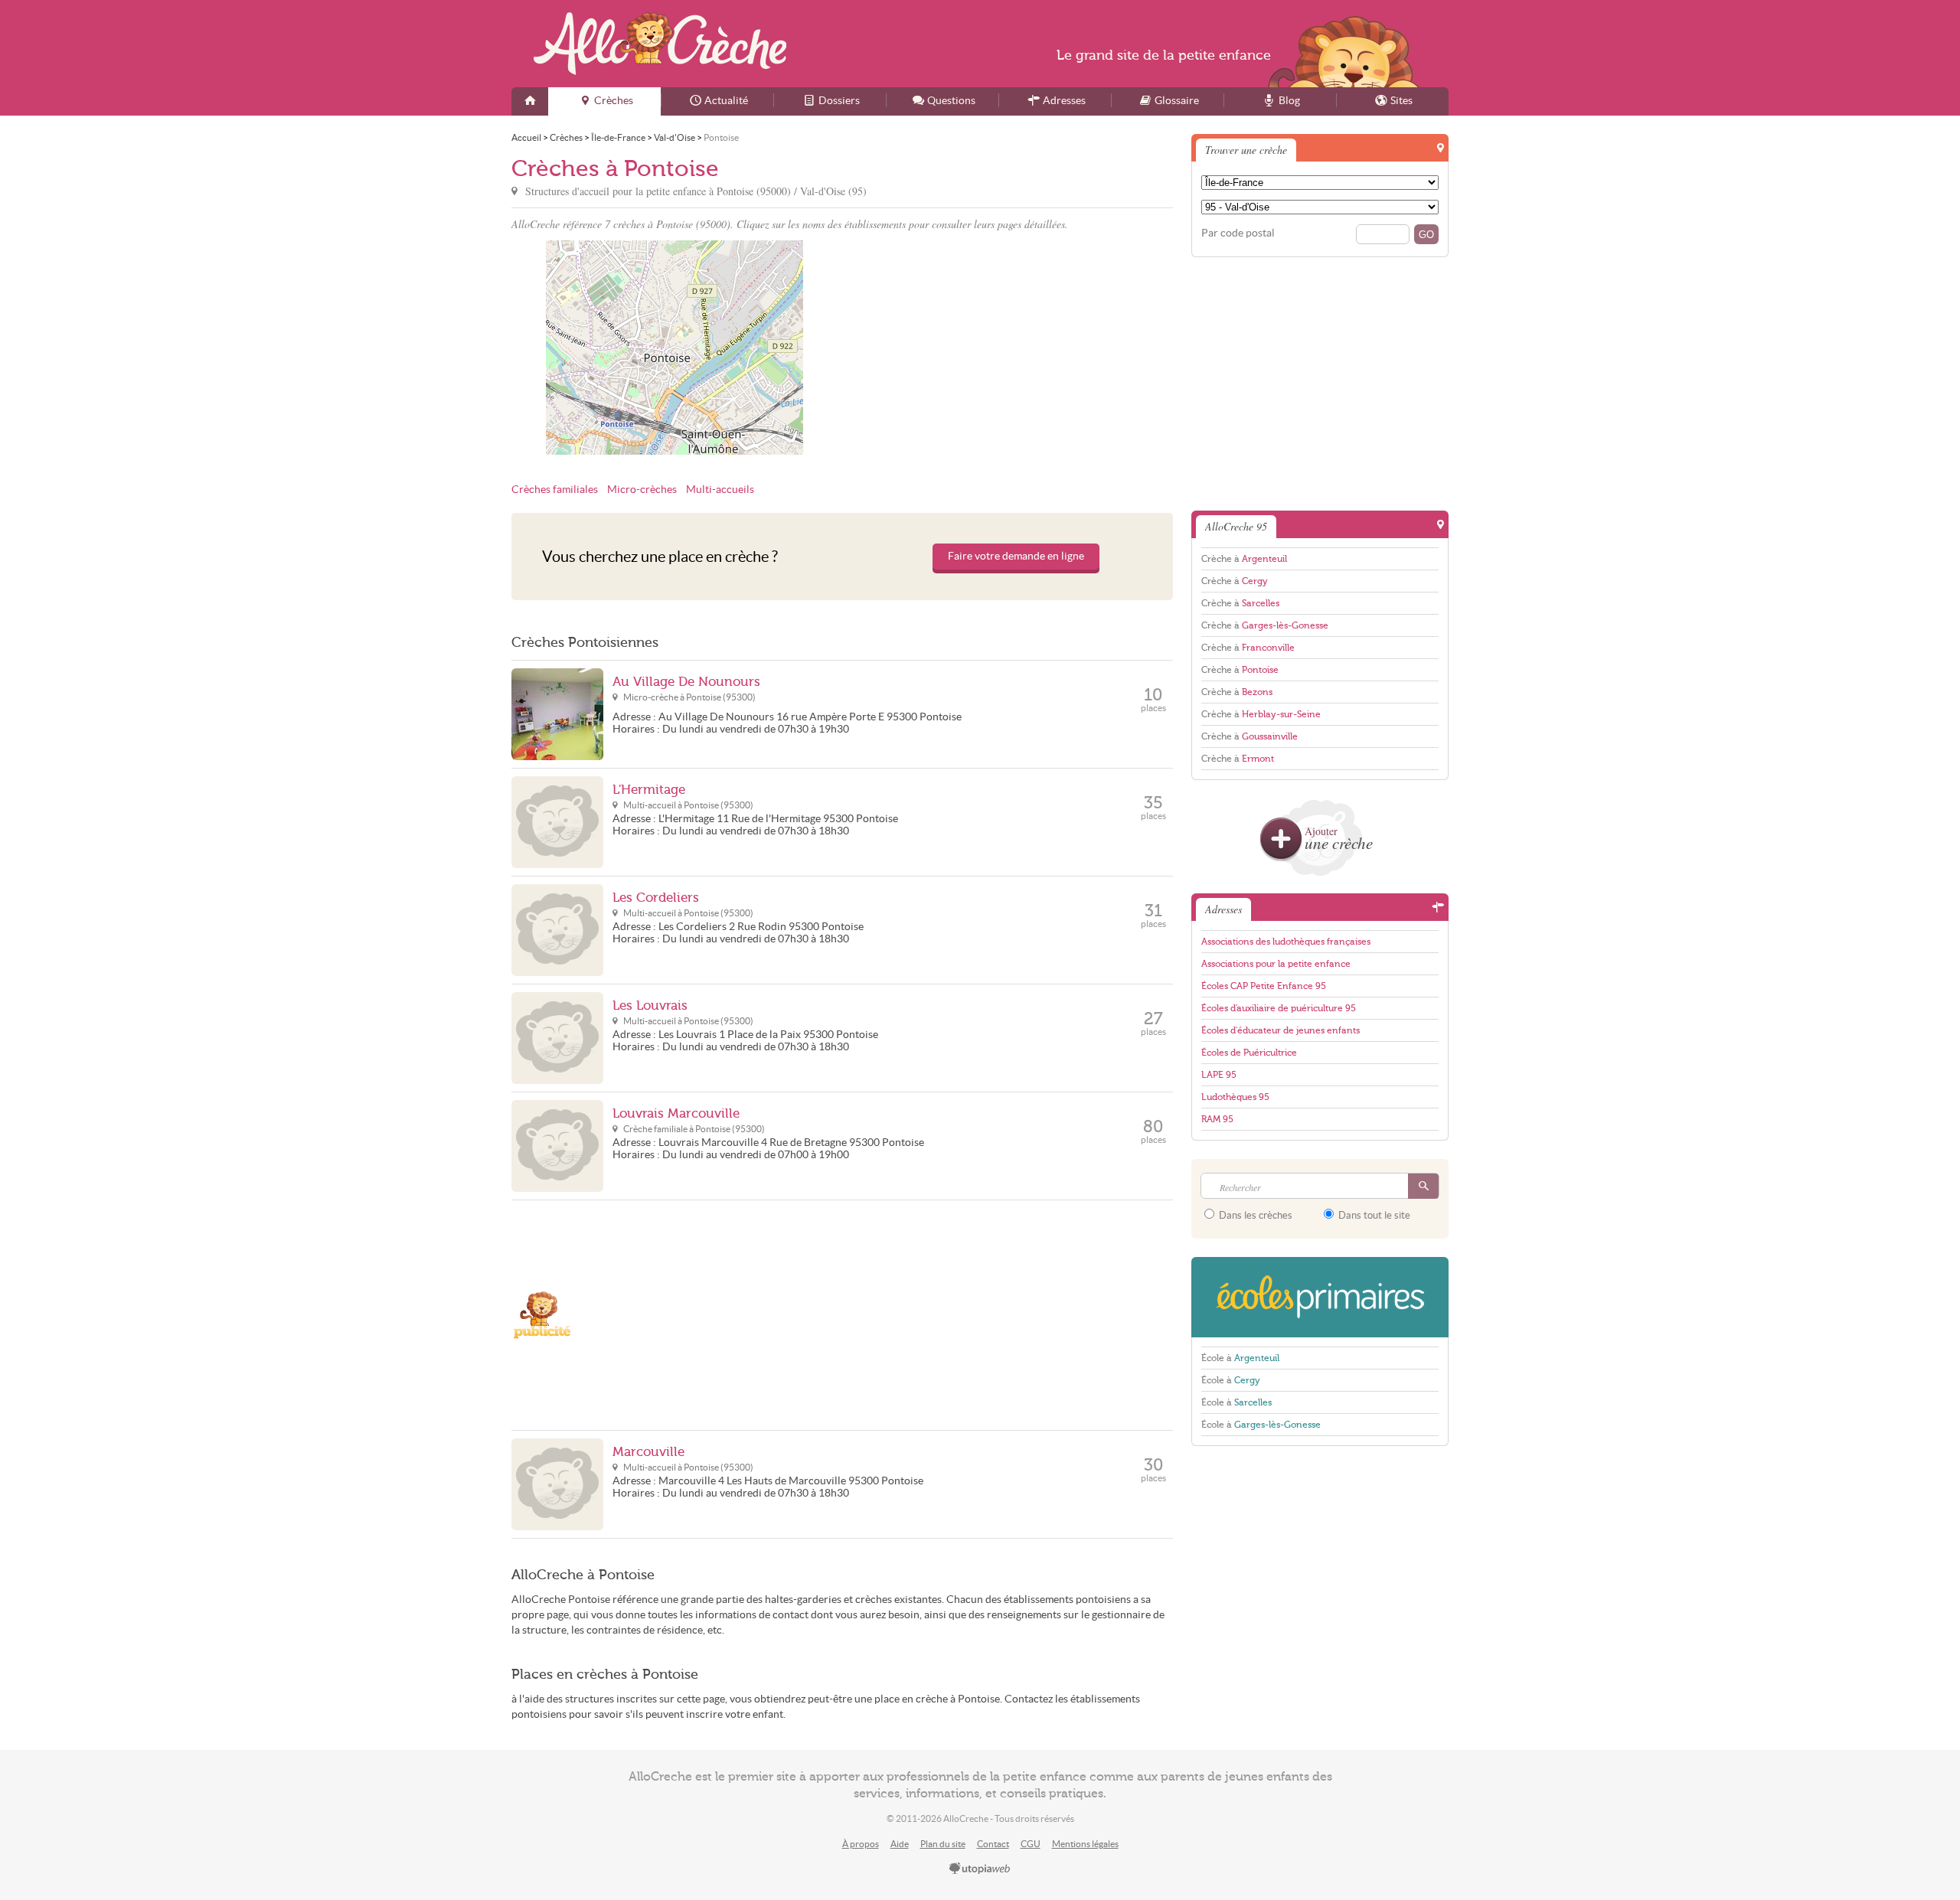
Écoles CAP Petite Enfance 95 (1264, 986)
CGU (1031, 1844)
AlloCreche (660, 44)
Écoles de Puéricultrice (1249, 1053)
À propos (861, 1844)
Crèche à (1244, 559)
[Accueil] (530, 101)
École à (1240, 1358)
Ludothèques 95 (1235, 1097)
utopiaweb (980, 1869)
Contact (993, 1844)
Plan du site (943, 1844)
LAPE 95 (1219, 1075)
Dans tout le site (1373, 1215)
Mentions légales (1085, 1844)
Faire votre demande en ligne (1016, 556)
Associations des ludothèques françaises (1286, 942)
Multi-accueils (720, 490)
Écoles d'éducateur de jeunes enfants (1281, 1030)
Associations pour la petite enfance (1276, 964)
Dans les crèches (1254, 1215)
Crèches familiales (555, 490)
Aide (900, 1844)
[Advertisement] (1010, 348)
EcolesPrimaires (1320, 1297)
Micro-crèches (642, 490)
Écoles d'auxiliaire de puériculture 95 (1279, 1008)
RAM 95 (1217, 1119)
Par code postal (1238, 233)
